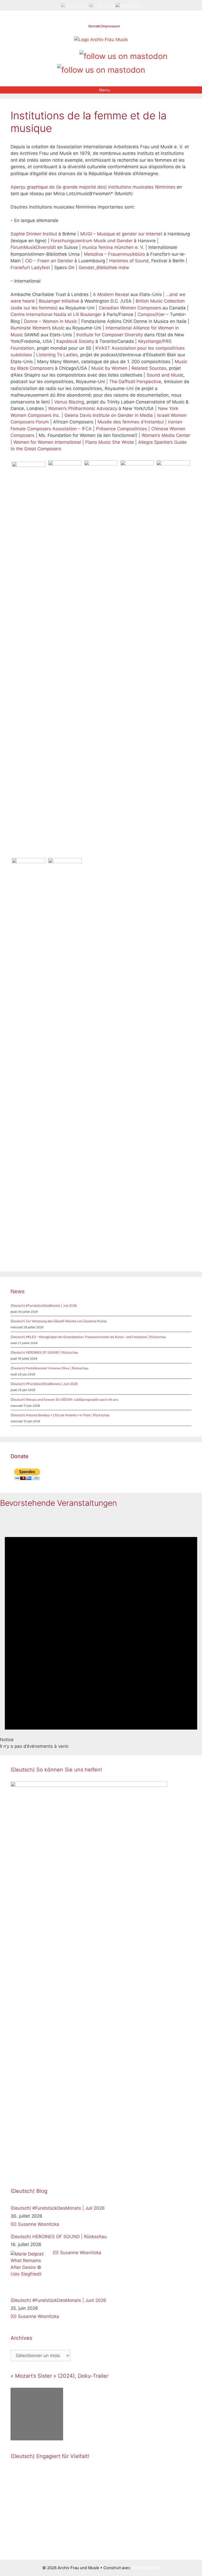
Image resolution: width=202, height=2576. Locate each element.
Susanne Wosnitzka (39, 2224)
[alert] (101, 1631)
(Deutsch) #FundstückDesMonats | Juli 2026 (44, 1306)
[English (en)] (101, 5)
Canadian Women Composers (130, 308)
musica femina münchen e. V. (113, 247)
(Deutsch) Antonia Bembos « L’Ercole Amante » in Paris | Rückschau (60, 1415)
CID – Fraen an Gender (49, 261)
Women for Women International (47, 442)
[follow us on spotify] (74, 54)
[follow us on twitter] (38, 54)
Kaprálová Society (75, 341)
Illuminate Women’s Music (37, 328)
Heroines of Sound (129, 261)
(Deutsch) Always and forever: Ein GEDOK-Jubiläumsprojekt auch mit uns (64, 1400)
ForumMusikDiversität (33, 247)
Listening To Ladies (57, 355)
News (17, 1291)
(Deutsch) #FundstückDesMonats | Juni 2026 (44, 1384)
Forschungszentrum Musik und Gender (92, 241)
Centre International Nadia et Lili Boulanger (56, 314)
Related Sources (149, 368)
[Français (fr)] (128, 5)
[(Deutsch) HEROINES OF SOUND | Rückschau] (30, 2271)
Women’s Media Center (166, 435)
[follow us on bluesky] (101, 69)
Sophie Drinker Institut (34, 234)
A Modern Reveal (111, 294)
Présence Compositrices (122, 429)
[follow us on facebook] (47, 54)
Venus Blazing (69, 402)
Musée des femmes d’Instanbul (131, 422)
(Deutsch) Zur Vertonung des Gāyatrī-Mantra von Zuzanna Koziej (59, 1321)
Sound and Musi (164, 375)
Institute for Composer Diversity (110, 335)
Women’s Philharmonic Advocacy (83, 408)
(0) (14, 2224)
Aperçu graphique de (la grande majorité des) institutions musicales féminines (93, 187)
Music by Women (109, 368)
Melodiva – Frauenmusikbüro (114, 254)
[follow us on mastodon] (123, 55)
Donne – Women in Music (50, 321)
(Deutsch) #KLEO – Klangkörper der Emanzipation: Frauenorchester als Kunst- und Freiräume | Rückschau (88, 1337)
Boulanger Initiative (59, 301)
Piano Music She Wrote (110, 442)
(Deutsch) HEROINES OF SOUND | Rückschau (44, 1352)
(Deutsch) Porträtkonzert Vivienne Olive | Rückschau (49, 1368)
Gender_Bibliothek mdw (104, 268)
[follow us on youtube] (65, 54)
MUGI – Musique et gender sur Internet (121, 234)
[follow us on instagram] (56, 54)
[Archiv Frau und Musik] (101, 40)
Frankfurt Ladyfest (30, 268)
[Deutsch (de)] (74, 5)
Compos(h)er (151, 314)
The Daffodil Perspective (135, 382)
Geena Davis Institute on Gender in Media (109, 415)
